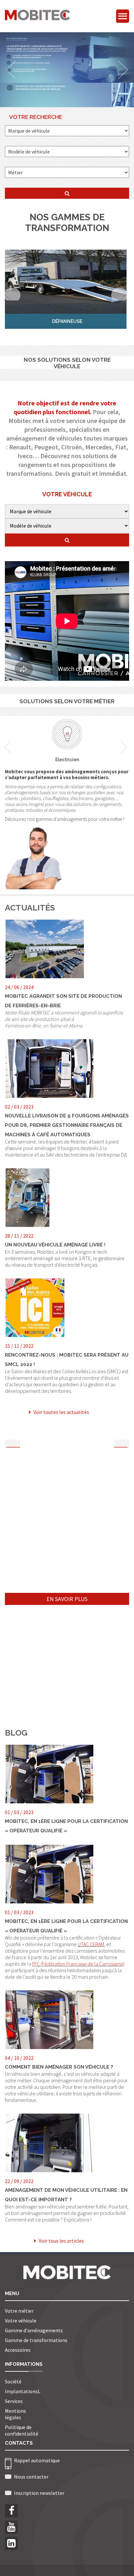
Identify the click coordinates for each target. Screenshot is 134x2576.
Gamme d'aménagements (34, 2330)
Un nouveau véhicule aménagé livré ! (55, 1245)
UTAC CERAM (91, 1944)
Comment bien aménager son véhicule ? (59, 2067)
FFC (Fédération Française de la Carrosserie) (78, 1964)
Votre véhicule (21, 2321)
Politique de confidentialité (22, 2430)
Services (14, 2401)
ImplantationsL (23, 2391)
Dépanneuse (67, 321)
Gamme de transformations (36, 2340)
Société (13, 2381)
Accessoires (18, 2350)
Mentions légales (15, 2414)
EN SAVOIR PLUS (67, 1599)
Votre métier (19, 2311)
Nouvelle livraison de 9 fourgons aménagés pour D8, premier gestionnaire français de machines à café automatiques (67, 1125)
